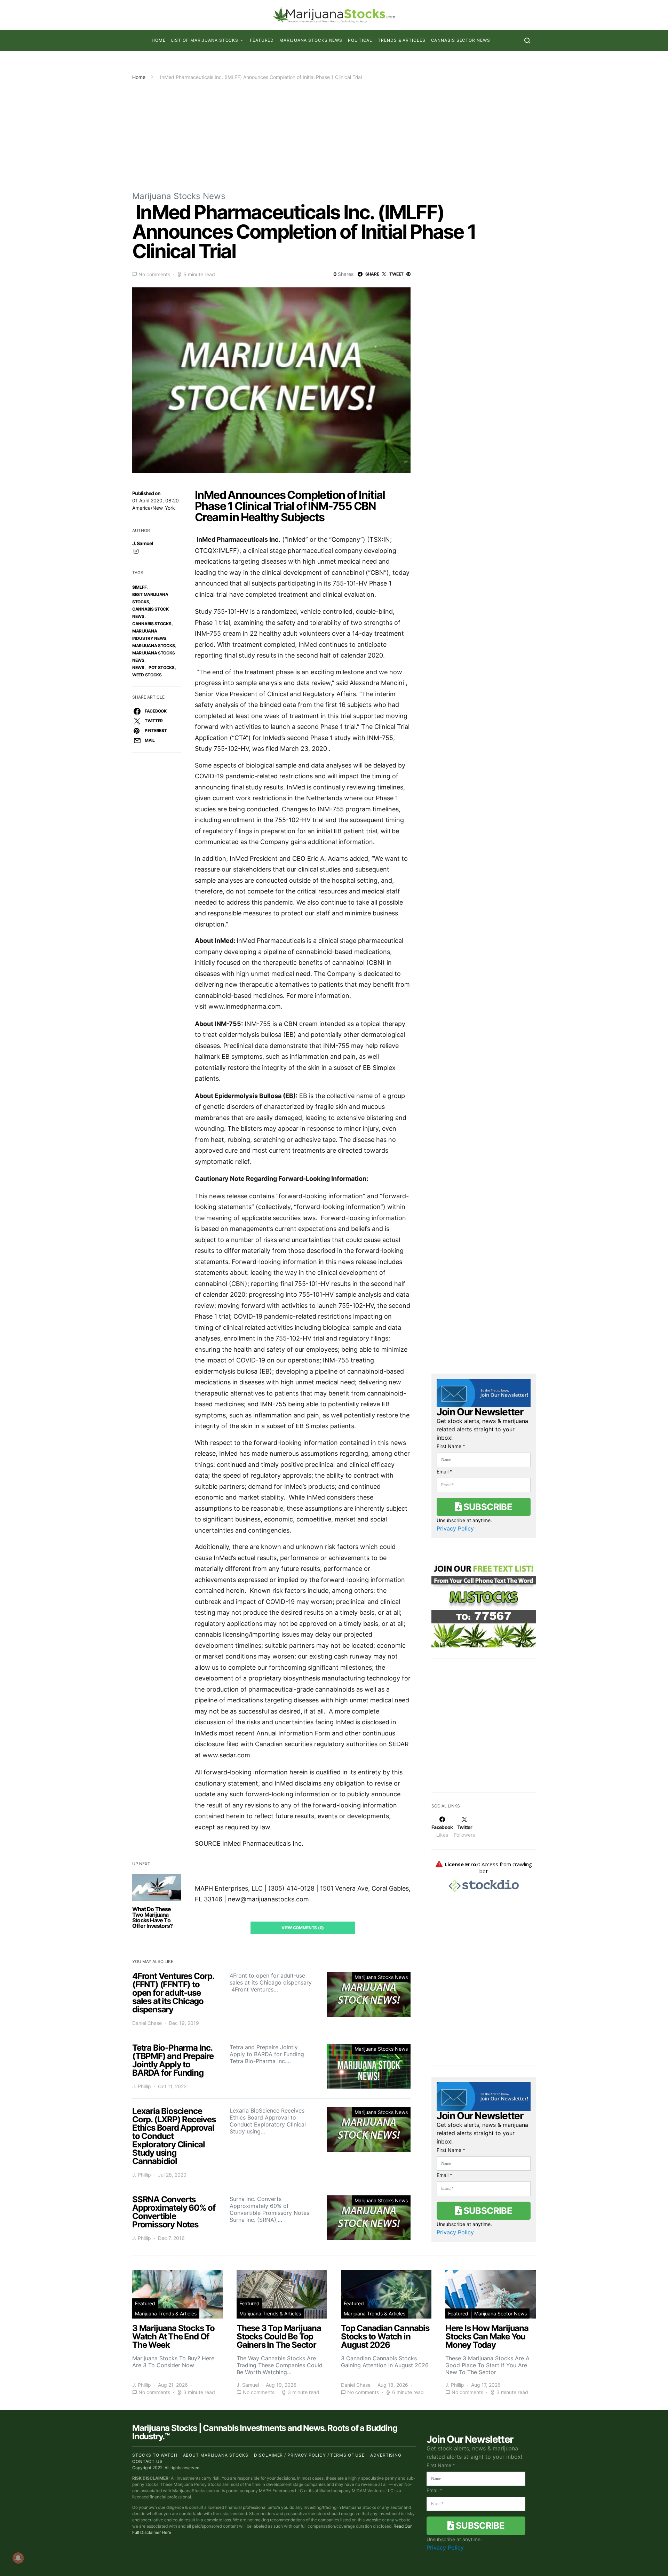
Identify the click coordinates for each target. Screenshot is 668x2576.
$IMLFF (139, 587)
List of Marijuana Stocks (205, 40)
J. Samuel (143, 543)
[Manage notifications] (18, 2558)
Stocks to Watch (155, 2455)
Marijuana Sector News (500, 2313)
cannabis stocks (152, 624)
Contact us (148, 2461)
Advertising (386, 2455)
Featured (262, 40)
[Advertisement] (334, 133)
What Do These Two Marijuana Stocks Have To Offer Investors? (152, 1917)
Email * (444, 1472)
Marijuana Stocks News (311, 40)
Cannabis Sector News (461, 40)
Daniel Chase (147, 2023)
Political (360, 40)
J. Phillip (142, 2086)
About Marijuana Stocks (216, 2455)
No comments (154, 274)
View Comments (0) (303, 1928)
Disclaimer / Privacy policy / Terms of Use (309, 2455)
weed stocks (147, 675)
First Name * (451, 1446)
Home (159, 40)
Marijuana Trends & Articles (166, 2313)
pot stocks (162, 667)
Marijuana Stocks (153, 646)
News (138, 667)
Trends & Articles (401, 40)
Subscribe (487, 1507)
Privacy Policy (455, 1528)
